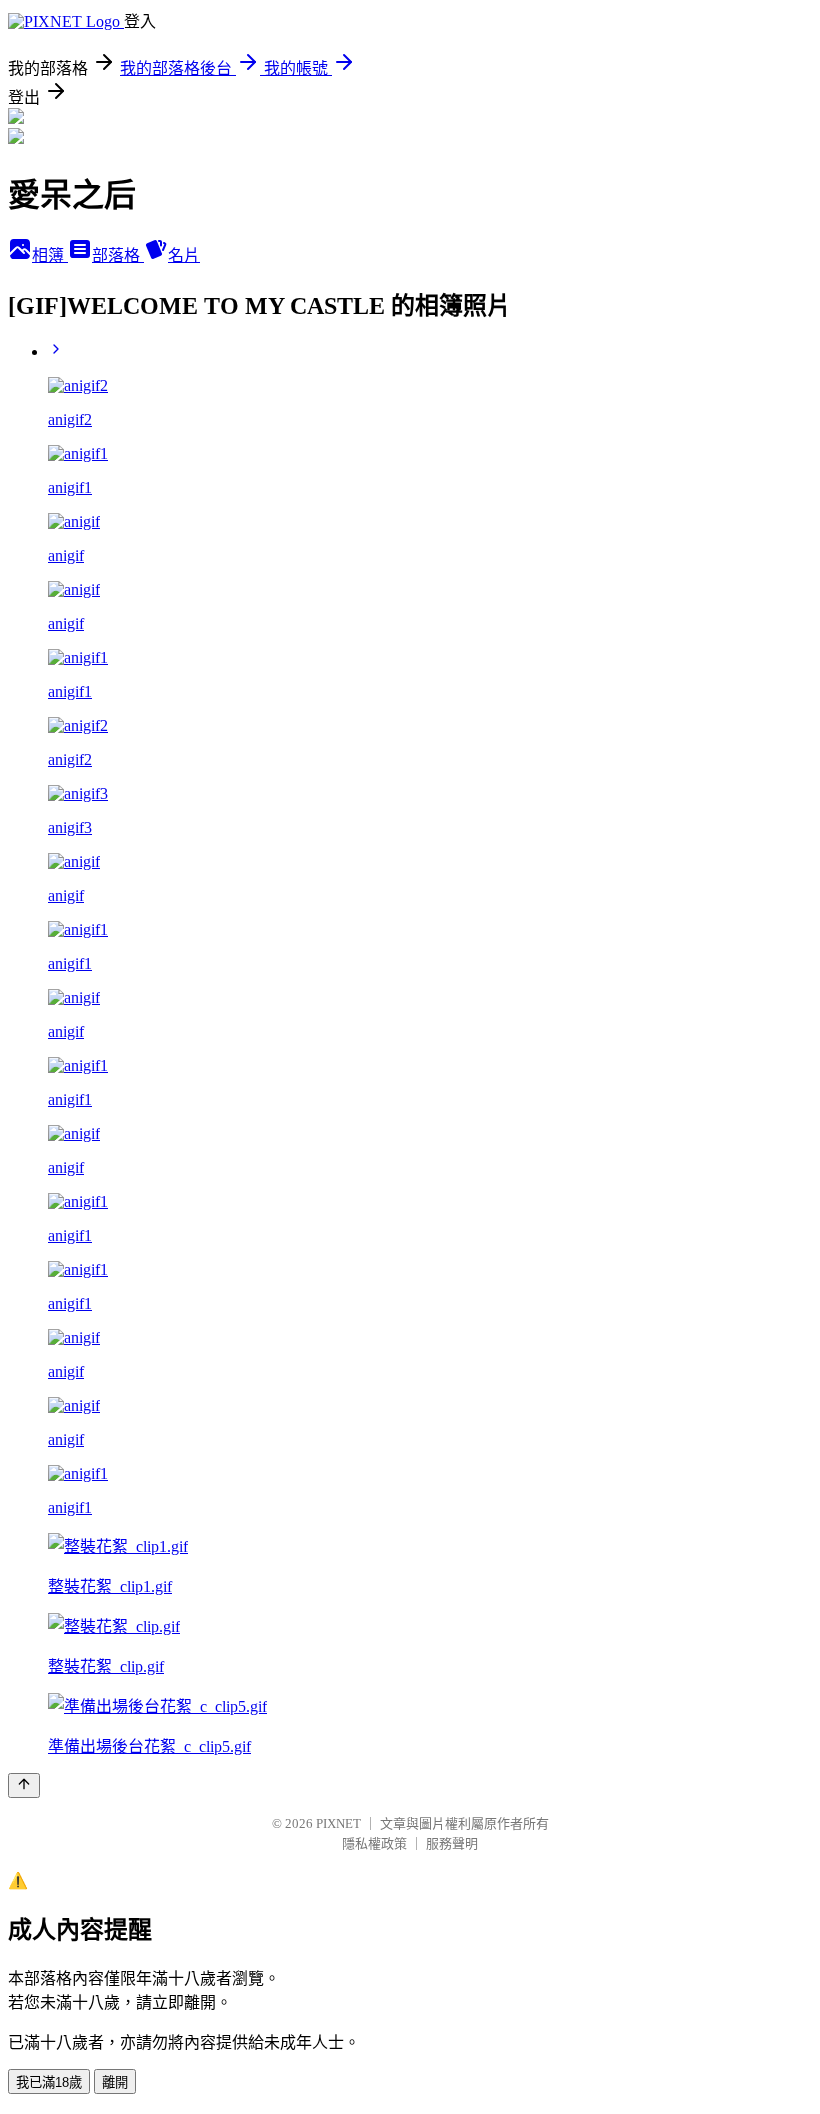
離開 (115, 2082)
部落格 (118, 255)
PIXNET (338, 1823)
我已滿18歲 (49, 2082)
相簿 (50, 255)
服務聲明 (452, 1843)
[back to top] (24, 1785)
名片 (184, 255)
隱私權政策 (374, 1843)
